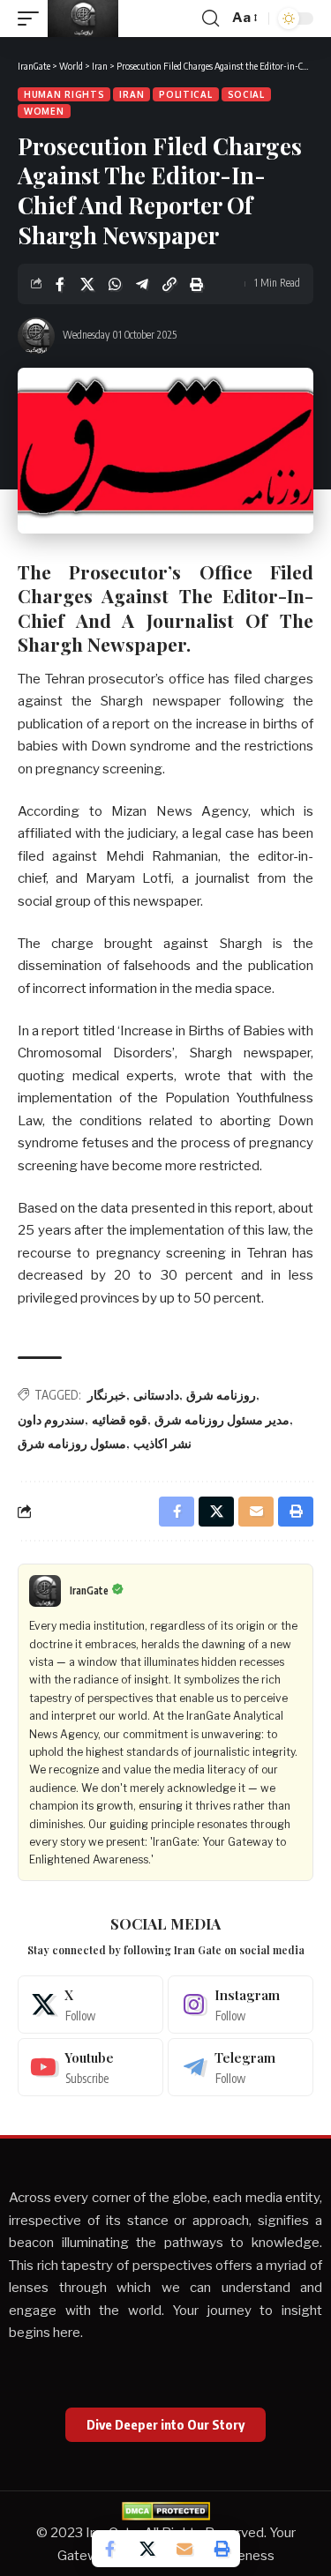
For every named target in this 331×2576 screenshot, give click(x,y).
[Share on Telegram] (142, 284)
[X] (90, 2005)
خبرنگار (107, 1395)
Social (246, 94)
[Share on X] (87, 284)
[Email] (184, 2549)
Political (185, 94)
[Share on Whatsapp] (115, 284)
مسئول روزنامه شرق (72, 1443)
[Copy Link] (169, 284)
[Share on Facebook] (60, 284)
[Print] (197, 284)
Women (44, 111)
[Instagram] (241, 2005)
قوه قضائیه (120, 1419)
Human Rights (64, 94)
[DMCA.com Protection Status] (166, 2511)
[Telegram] (241, 2067)
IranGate (89, 1590)
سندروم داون (51, 1419)
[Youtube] (90, 2067)
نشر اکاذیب (162, 1443)
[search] (211, 19)
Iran (132, 94)
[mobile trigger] (33, 19)
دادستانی (156, 1395)
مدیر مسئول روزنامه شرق (222, 1419)
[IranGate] (83, 19)
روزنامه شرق (221, 1395)
